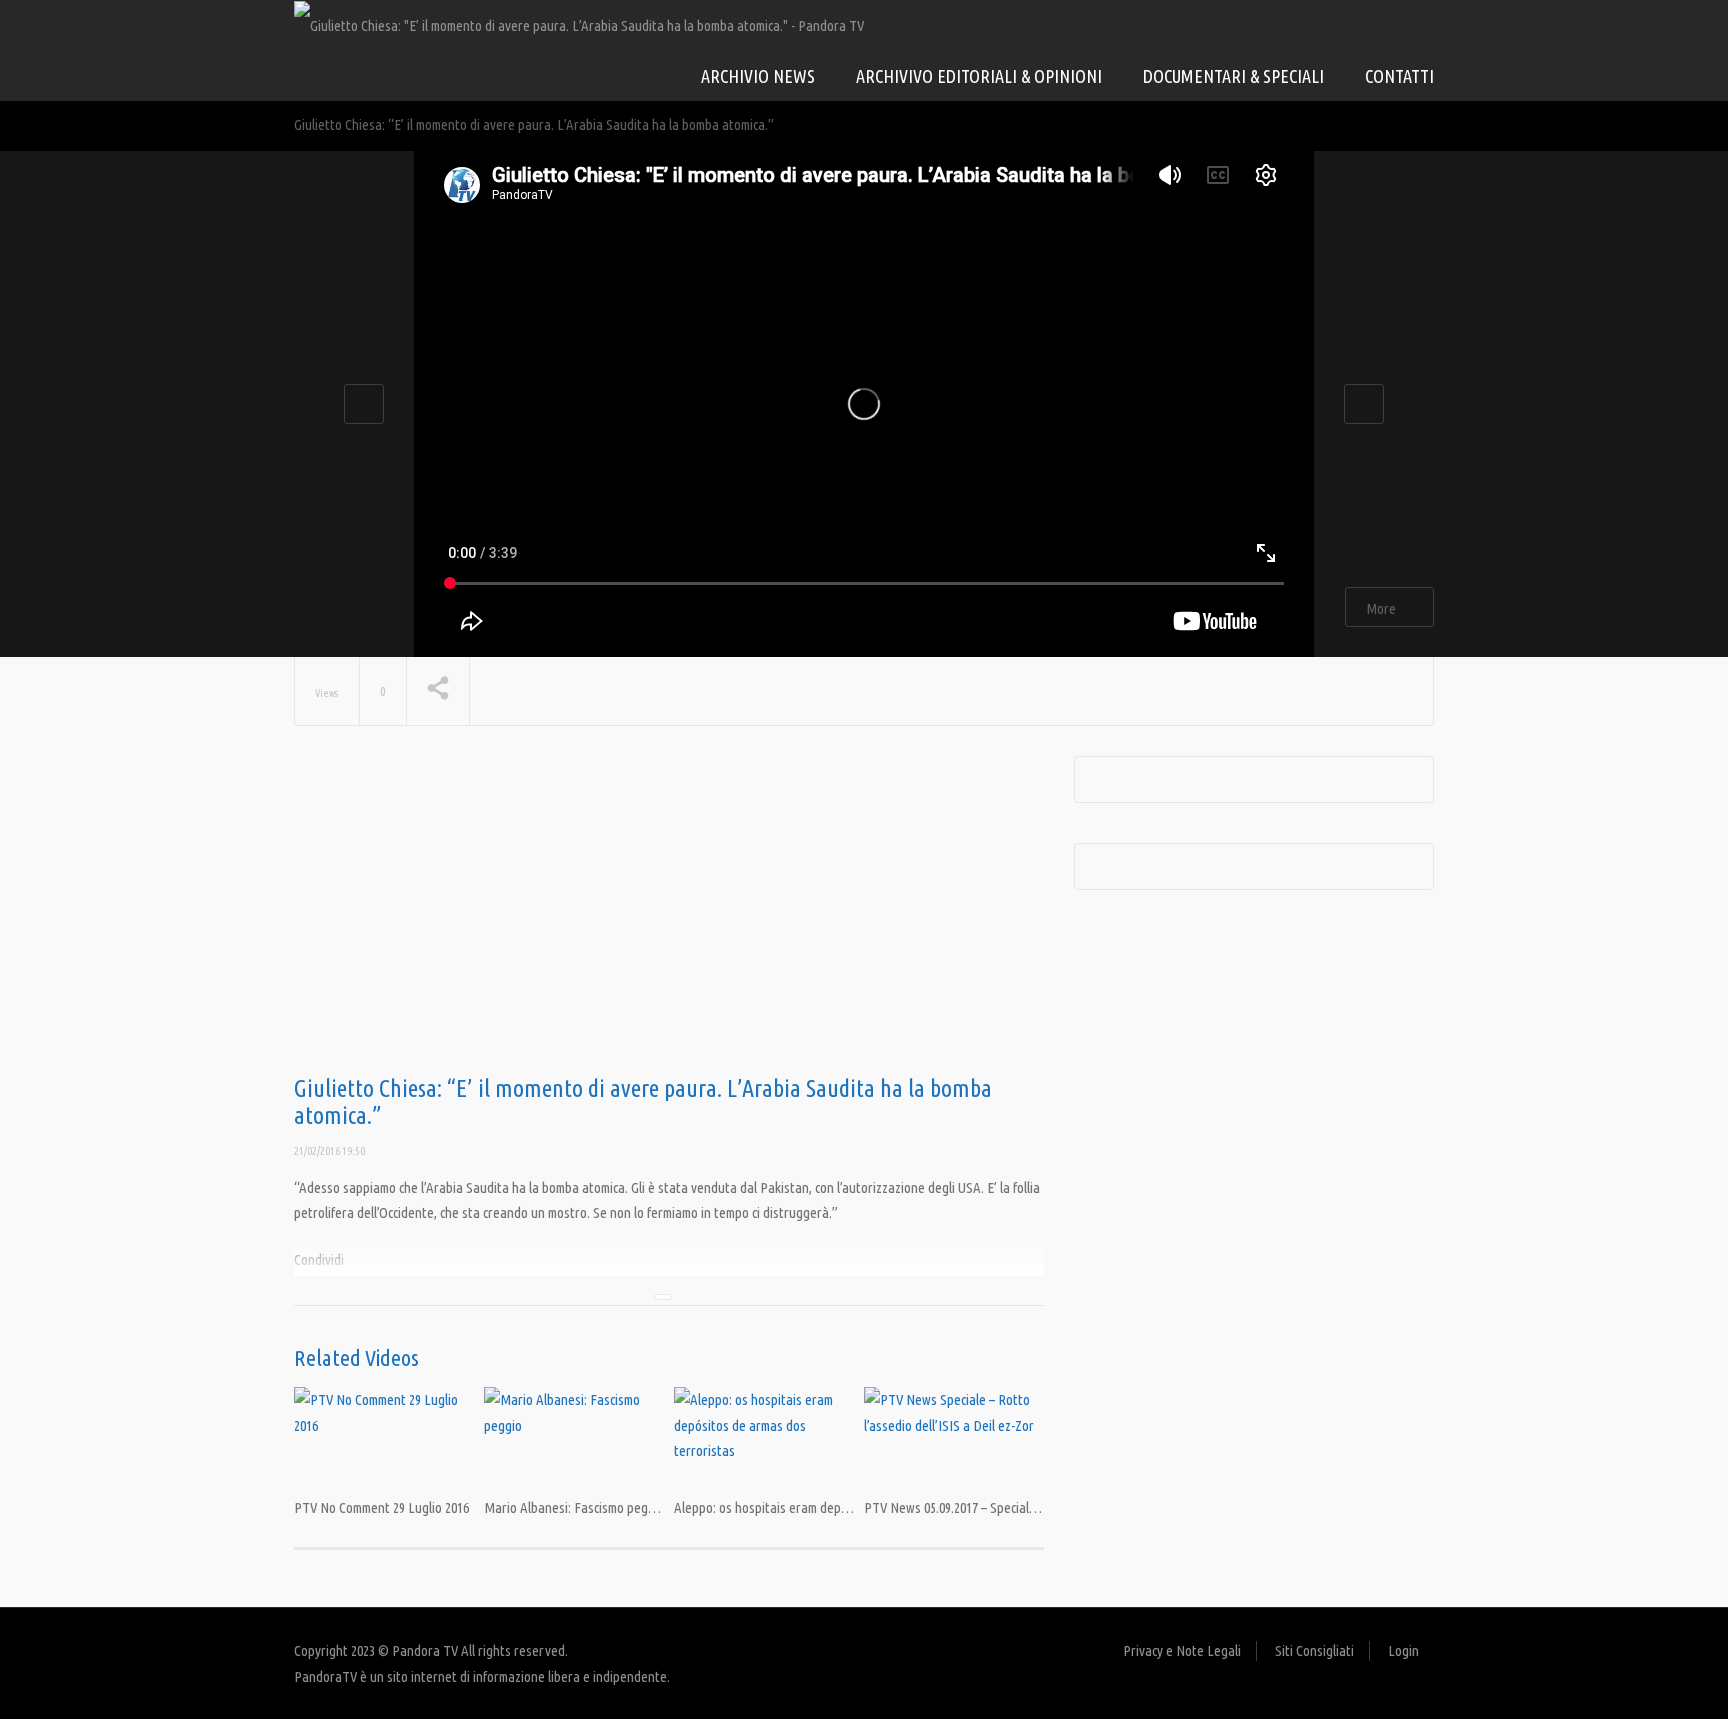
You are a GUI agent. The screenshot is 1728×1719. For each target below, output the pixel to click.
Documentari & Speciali (1233, 76)
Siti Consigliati (1314, 1650)
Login (1403, 1650)
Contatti (1399, 76)
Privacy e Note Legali (1182, 1650)
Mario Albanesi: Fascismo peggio (574, 1507)
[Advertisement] (669, 916)
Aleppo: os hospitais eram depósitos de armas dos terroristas (845, 1507)
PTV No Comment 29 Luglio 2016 (381, 1507)
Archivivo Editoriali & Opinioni (979, 76)
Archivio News (758, 76)
